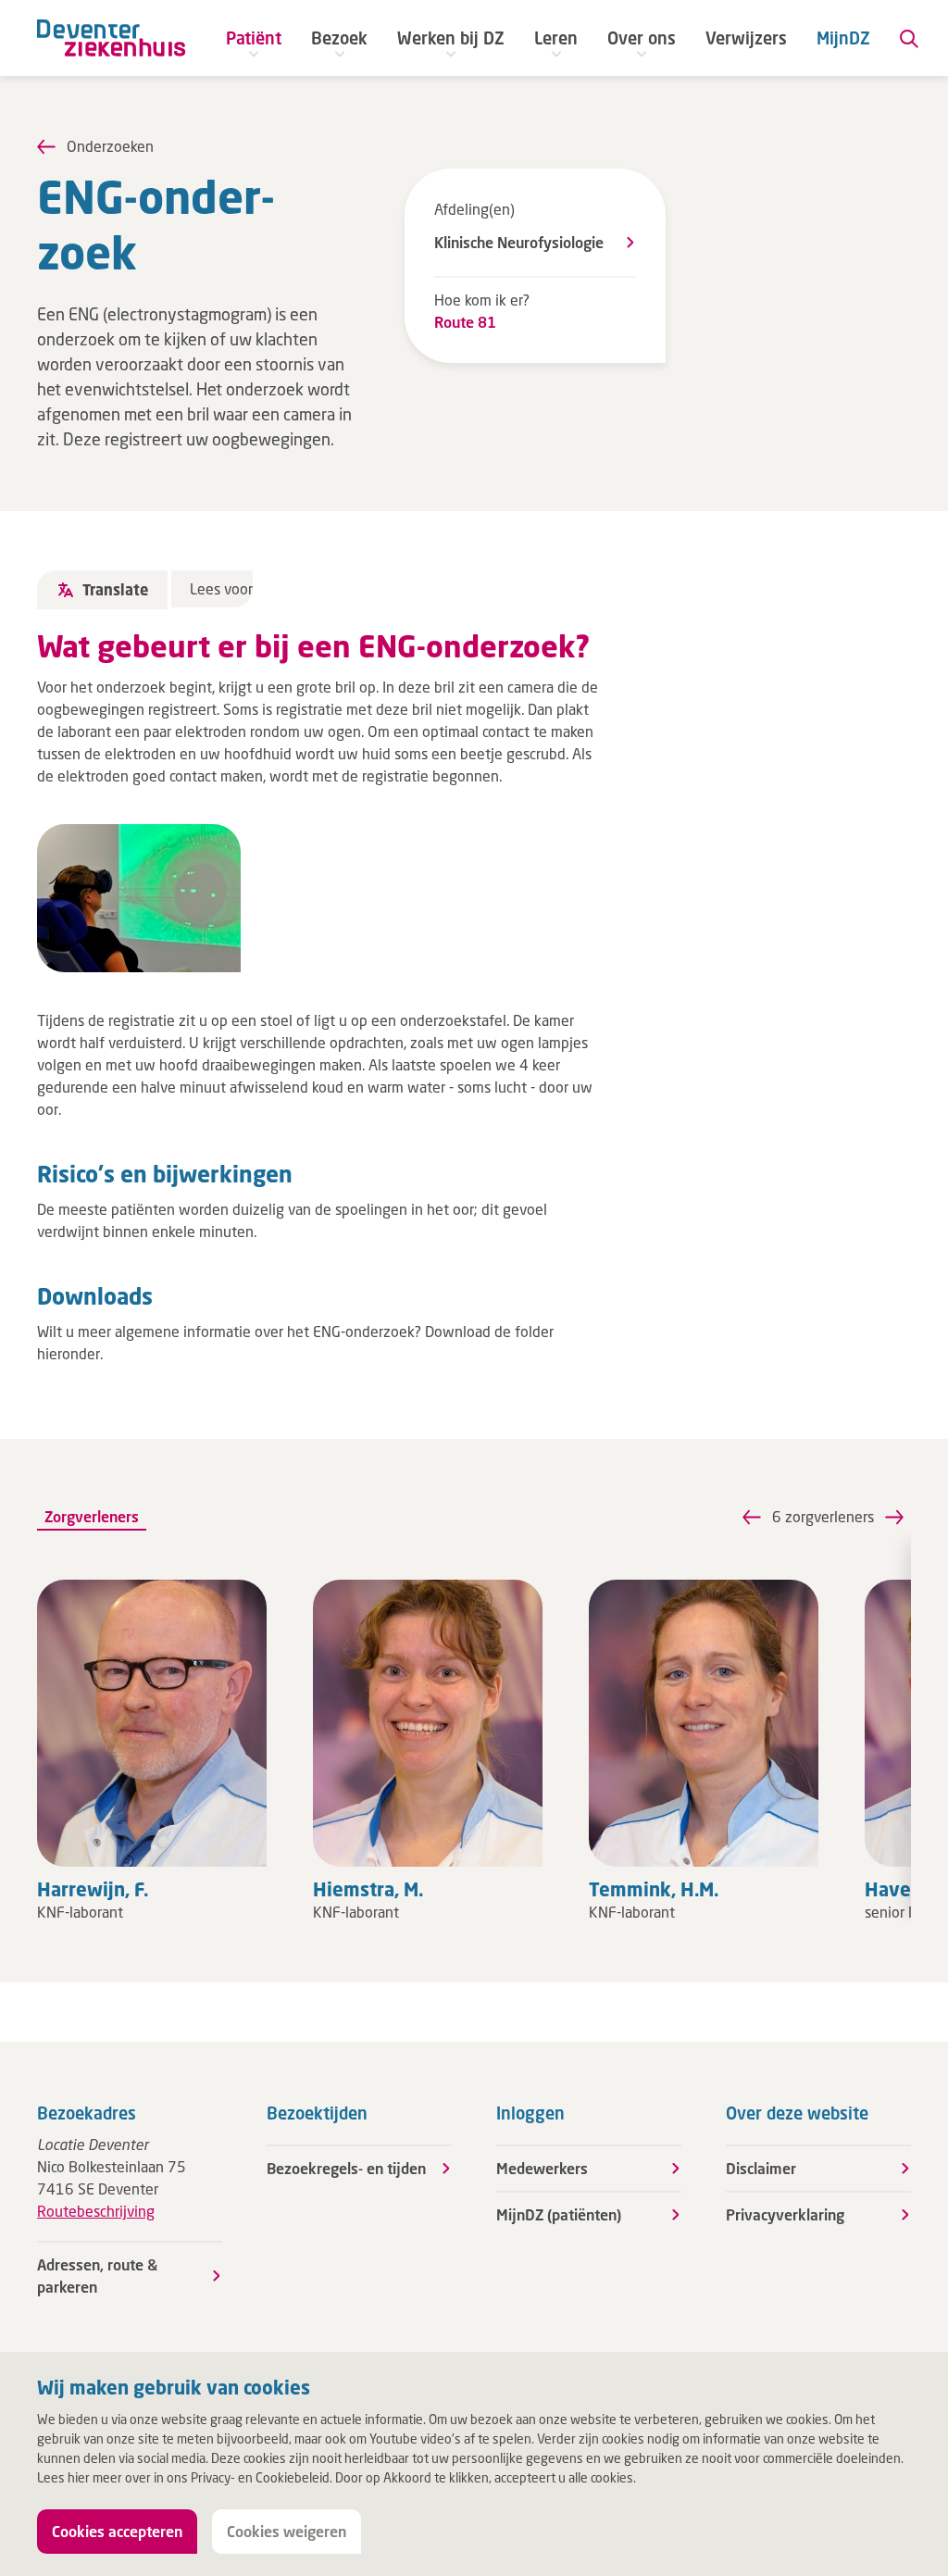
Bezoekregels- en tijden (346, 2168)
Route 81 (465, 322)
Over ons (642, 38)
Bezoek (339, 38)
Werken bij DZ (451, 38)
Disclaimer (761, 2168)
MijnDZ (843, 38)
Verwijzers (746, 38)
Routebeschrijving (96, 2211)
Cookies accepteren (117, 2531)
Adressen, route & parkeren (97, 2276)
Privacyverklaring (785, 2214)
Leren (556, 38)
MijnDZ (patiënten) (559, 2214)
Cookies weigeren (287, 2531)
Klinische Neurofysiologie (519, 242)
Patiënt (254, 38)
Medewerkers (542, 2168)
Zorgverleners (92, 1516)
